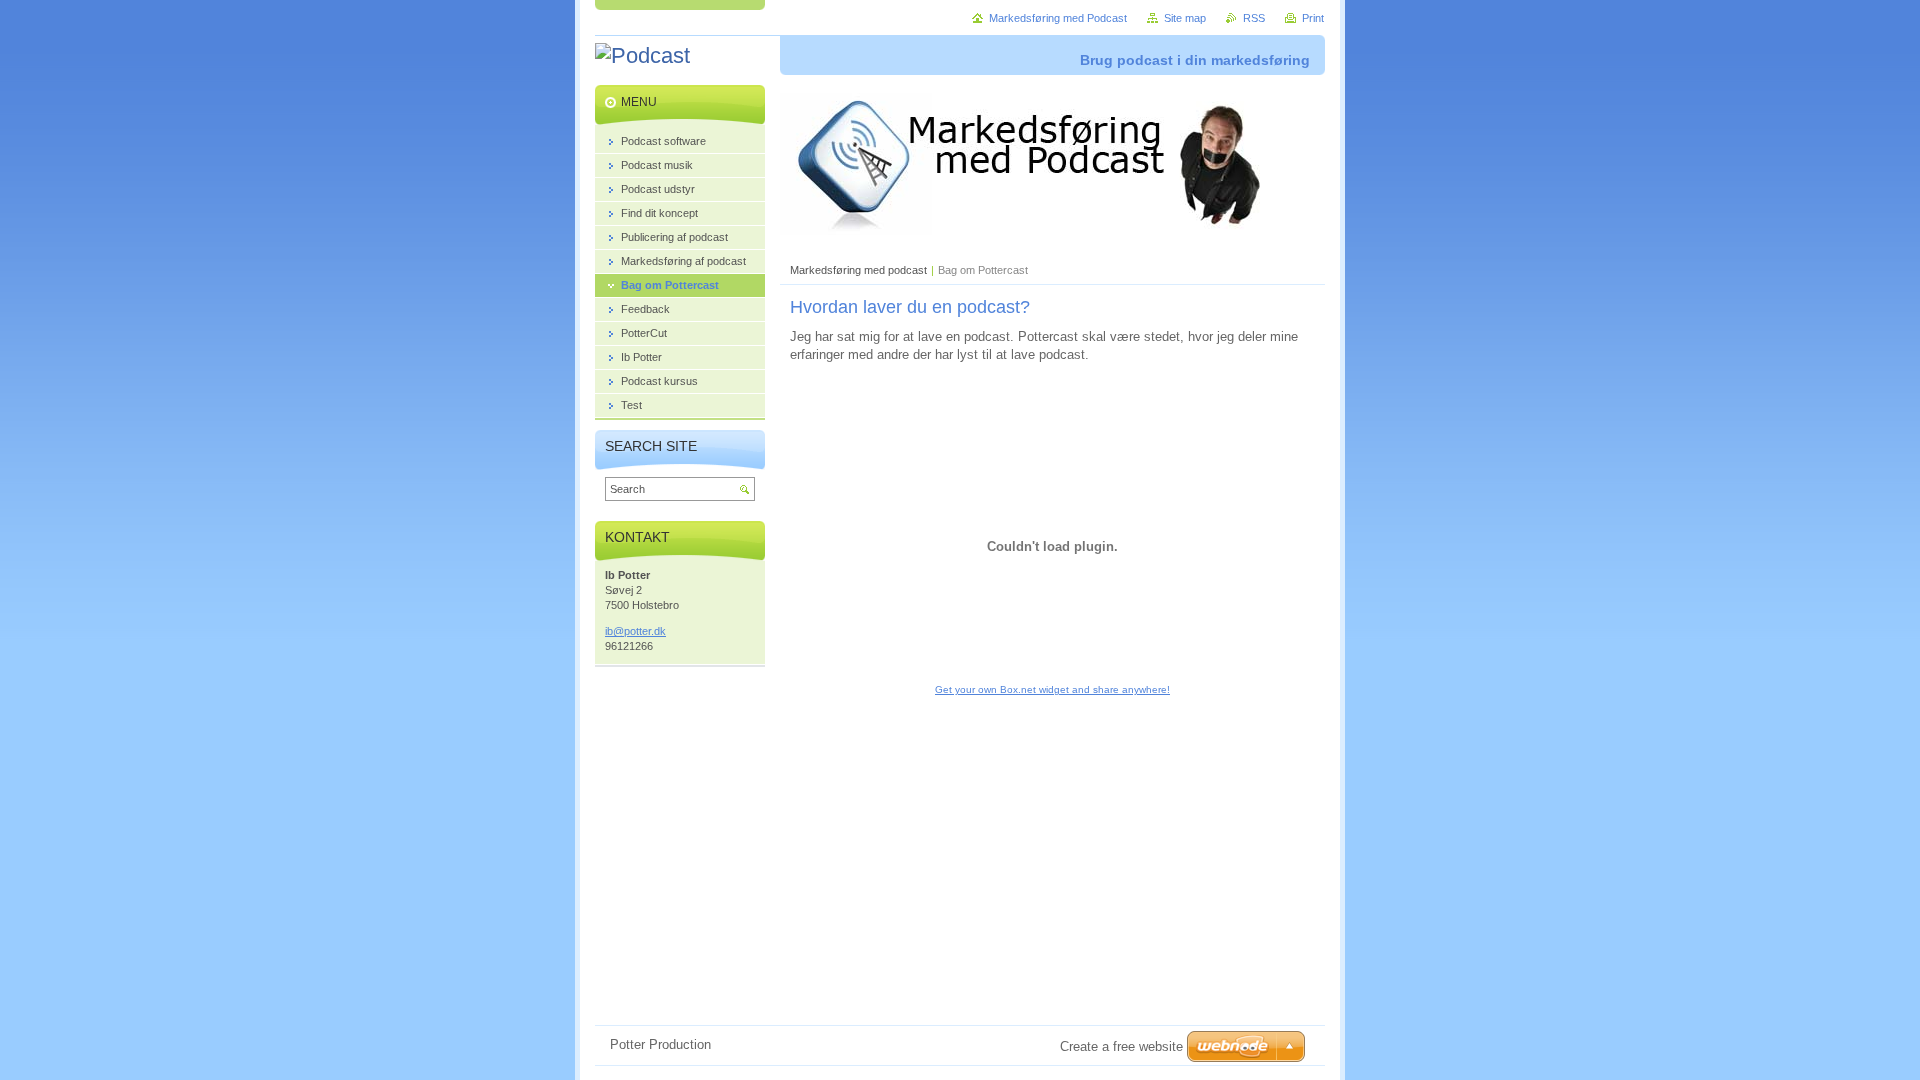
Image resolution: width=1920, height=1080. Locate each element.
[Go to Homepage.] (642, 56)
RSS (1254, 18)
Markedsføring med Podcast (1058, 18)
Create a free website (1121, 1046)
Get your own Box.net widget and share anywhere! (1052, 689)
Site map (1185, 18)
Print (1313, 18)
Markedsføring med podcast (858, 270)
